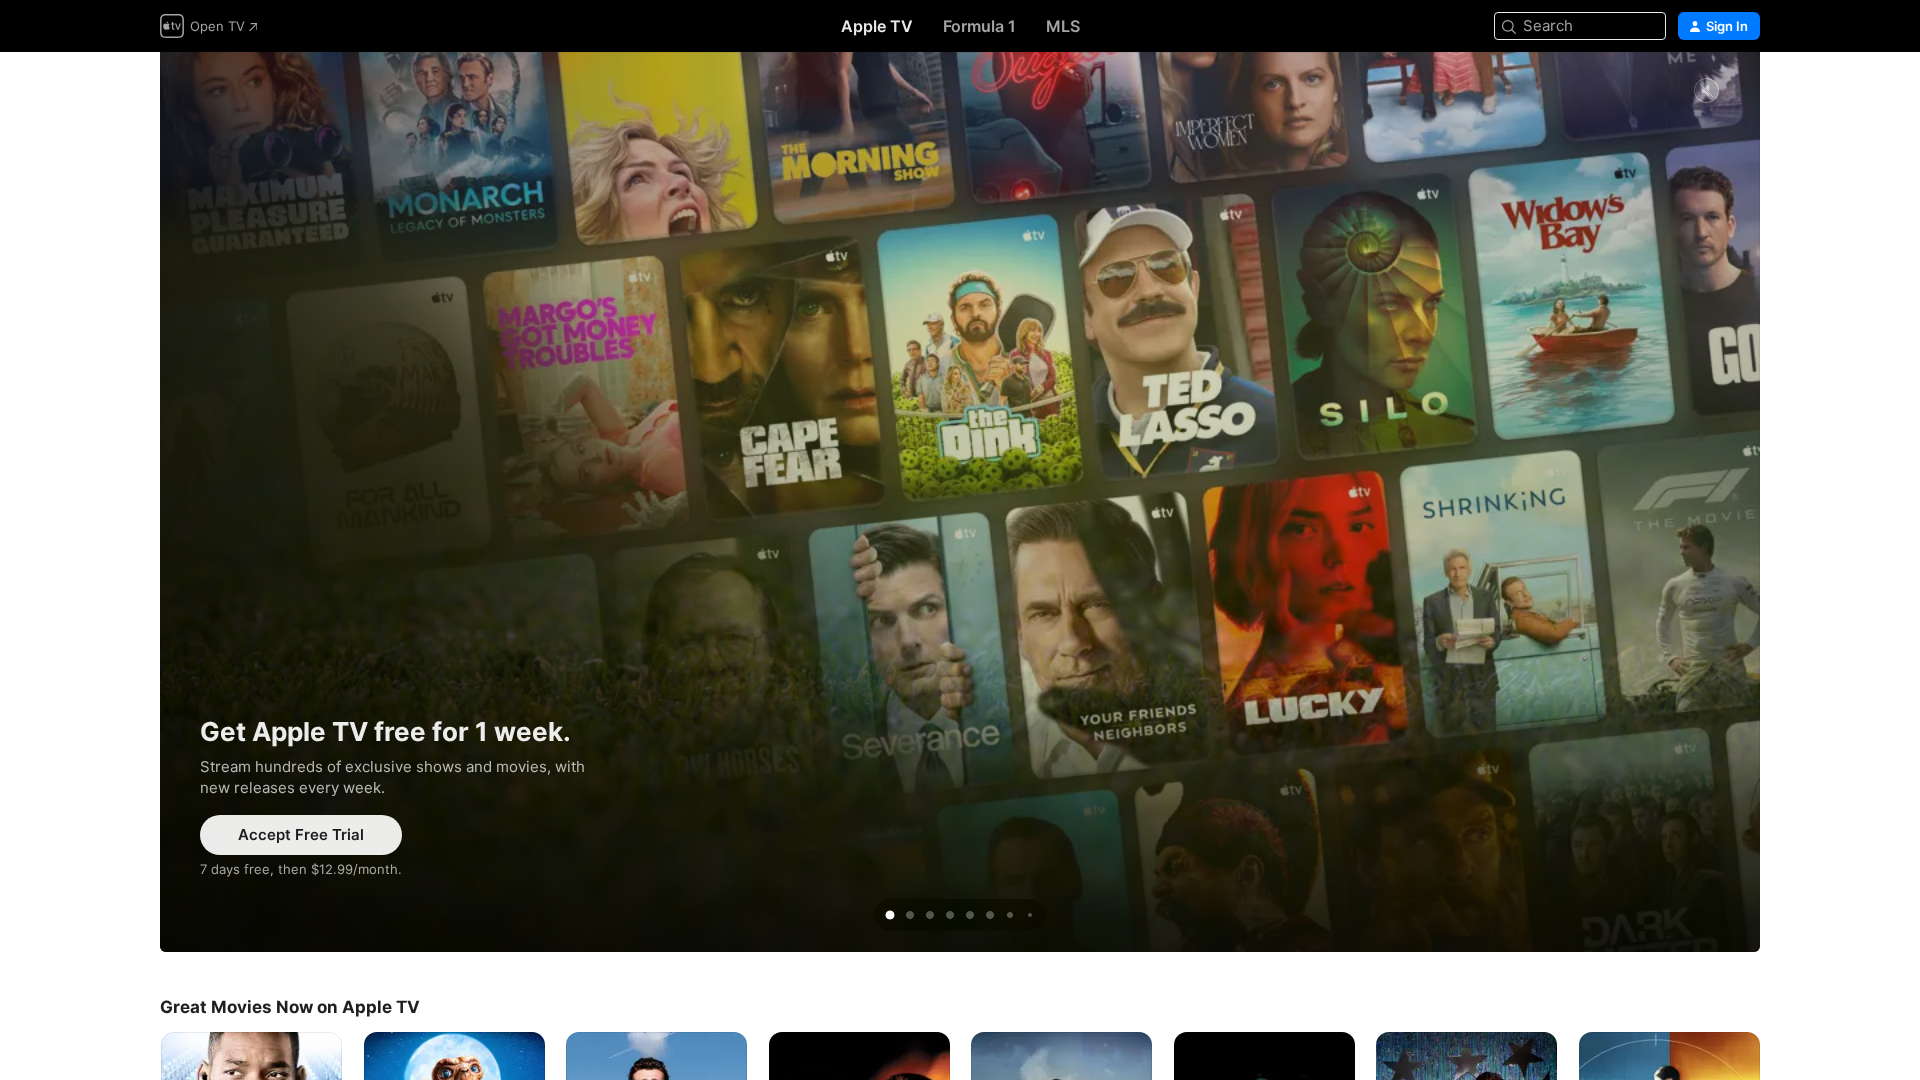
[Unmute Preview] (1706, 91)
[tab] (890, 915)
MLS (1063, 26)
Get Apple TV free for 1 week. (960, 502)
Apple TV (877, 26)
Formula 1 (979, 26)
